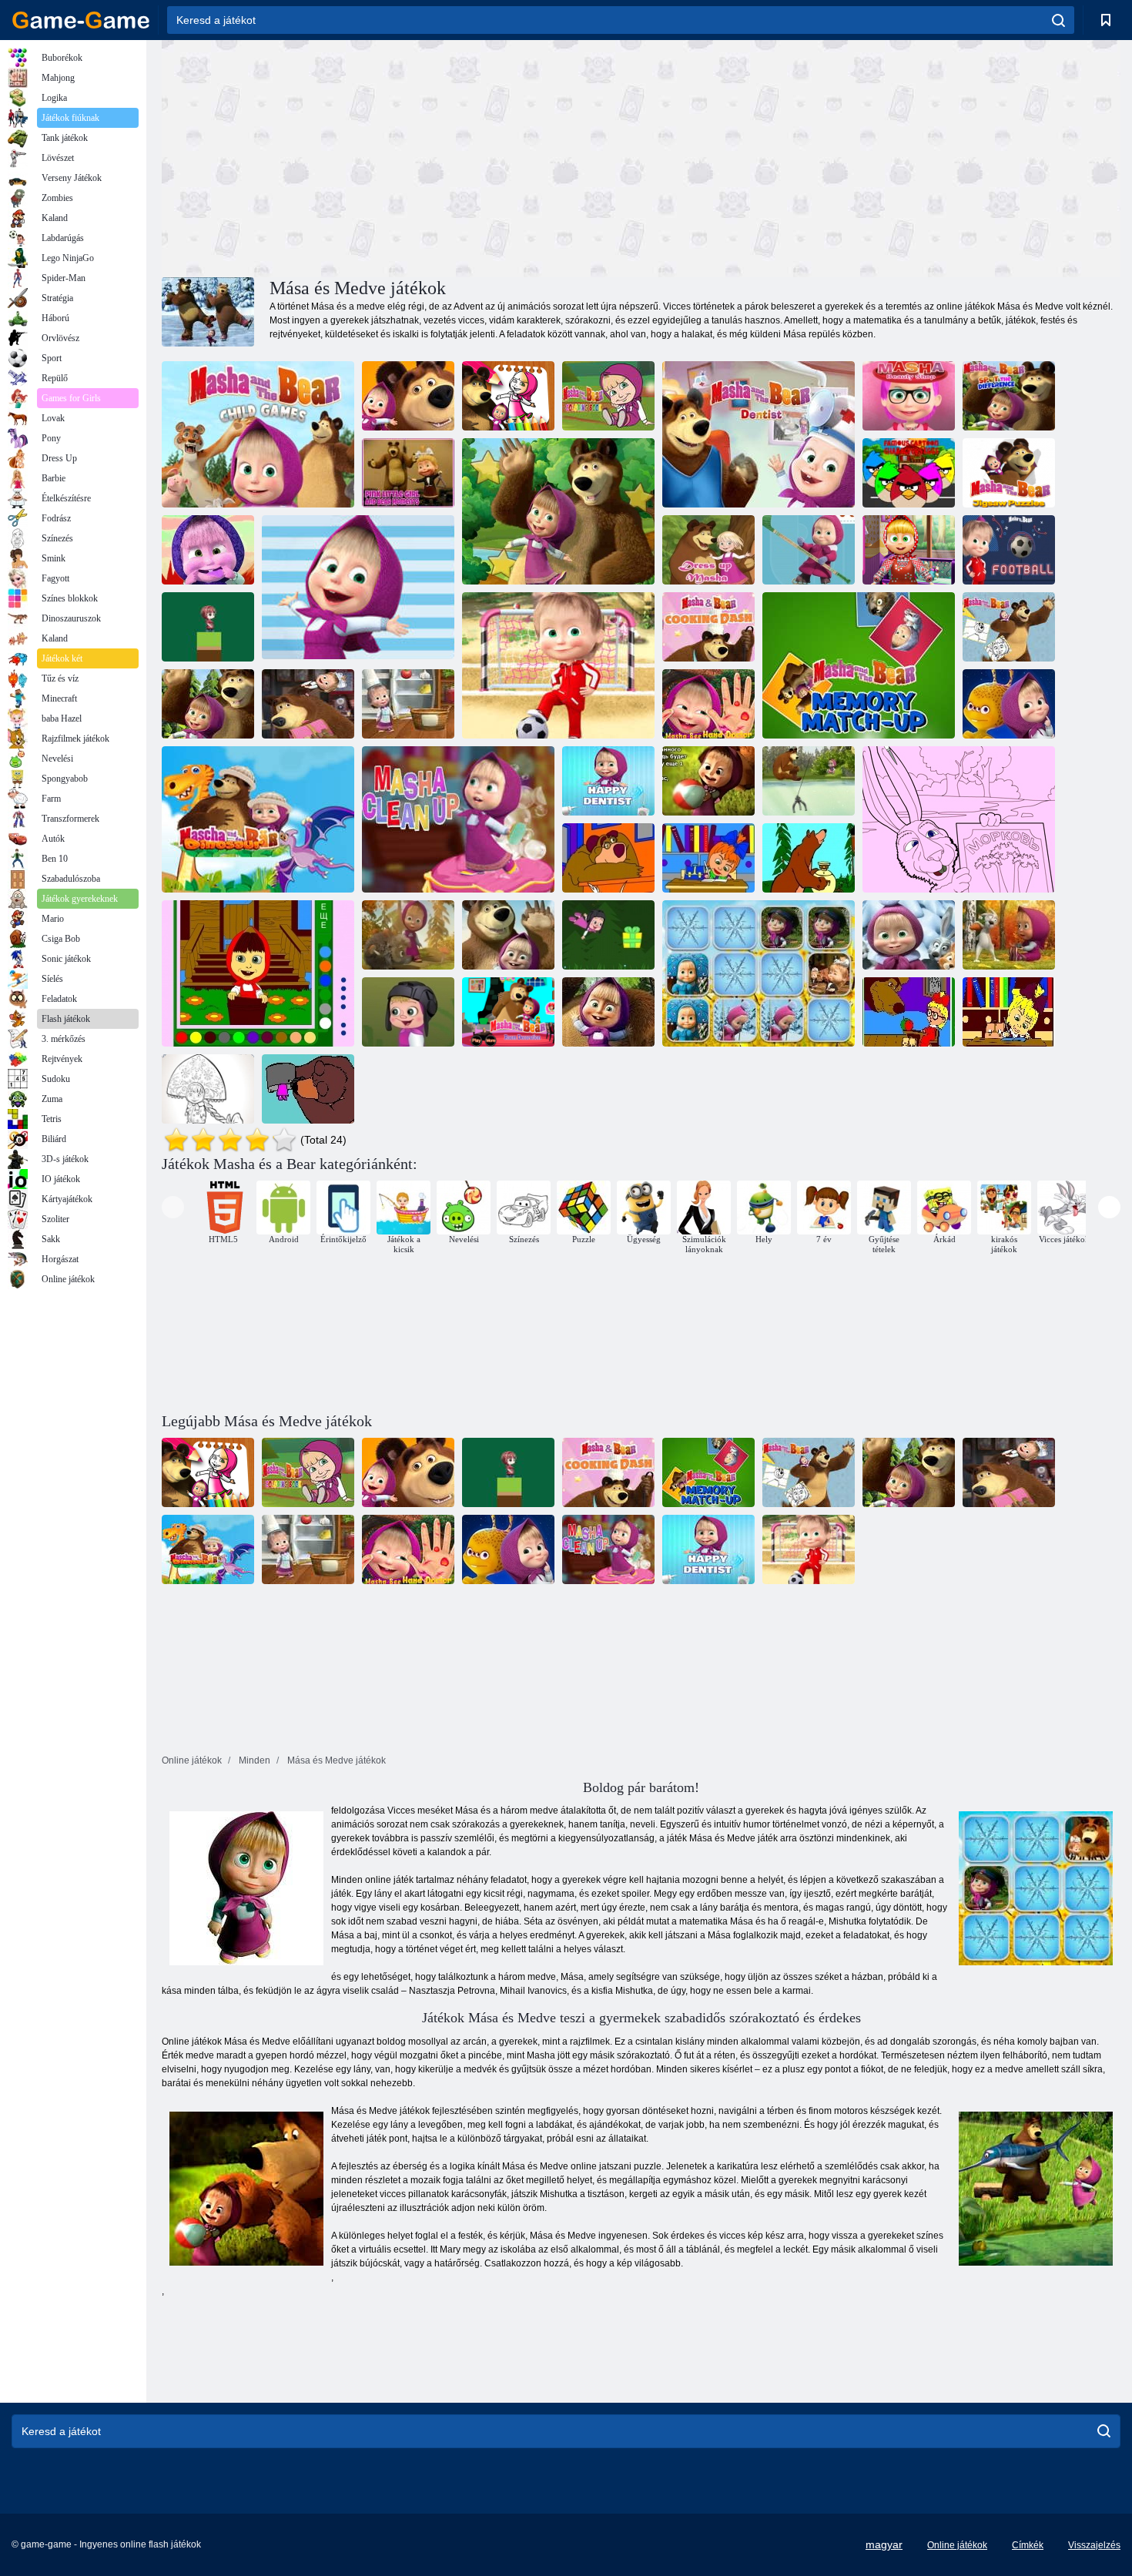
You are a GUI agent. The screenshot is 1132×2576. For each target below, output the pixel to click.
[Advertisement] (401, 156)
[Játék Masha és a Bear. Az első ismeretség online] (608, 1012)
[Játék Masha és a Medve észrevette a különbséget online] (1009, 396)
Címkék (1028, 2545)
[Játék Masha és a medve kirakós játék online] (208, 704)
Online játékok (957, 2545)
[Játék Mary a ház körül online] (258, 973)
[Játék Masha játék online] (208, 627)
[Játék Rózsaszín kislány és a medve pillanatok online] (408, 473)
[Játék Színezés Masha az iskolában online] (1009, 1012)
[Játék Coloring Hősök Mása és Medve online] (959, 819)
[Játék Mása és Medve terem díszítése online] (508, 1012)
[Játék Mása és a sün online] (408, 935)
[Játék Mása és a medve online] (1009, 627)
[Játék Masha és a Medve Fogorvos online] (759, 434)
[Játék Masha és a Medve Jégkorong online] (809, 550)
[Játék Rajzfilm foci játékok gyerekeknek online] (558, 665)
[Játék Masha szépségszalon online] (909, 396)
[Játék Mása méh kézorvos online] (708, 704)
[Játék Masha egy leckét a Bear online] (909, 1012)
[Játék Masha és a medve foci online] (1009, 550)
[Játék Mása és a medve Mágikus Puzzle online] (909, 935)
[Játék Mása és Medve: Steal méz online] (708, 781)
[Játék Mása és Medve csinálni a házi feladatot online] (708, 858)
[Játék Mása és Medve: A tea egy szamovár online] (809, 858)
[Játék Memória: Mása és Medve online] (759, 973)
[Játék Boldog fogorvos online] (608, 781)
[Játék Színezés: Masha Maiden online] (208, 1089)
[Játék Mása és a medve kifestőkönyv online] (508, 396)
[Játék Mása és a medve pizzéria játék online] (408, 704)
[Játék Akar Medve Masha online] (308, 1089)
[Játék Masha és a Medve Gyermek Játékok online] (258, 434)
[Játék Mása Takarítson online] (458, 819)
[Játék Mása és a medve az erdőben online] (508, 935)
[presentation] (173, 1207)
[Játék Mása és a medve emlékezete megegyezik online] (859, 665)
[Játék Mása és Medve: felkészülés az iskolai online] (608, 858)
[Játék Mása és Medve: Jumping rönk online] (408, 1012)
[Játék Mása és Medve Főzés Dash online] (708, 627)
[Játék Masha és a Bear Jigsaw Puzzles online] (1009, 473)
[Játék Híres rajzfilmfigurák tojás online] (909, 473)
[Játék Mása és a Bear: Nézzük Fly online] (608, 935)
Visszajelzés (1094, 2545)
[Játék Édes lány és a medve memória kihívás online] (208, 550)
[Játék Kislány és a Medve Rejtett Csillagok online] (558, 511)
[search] (1058, 20)
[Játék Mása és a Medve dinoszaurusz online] (258, 819)
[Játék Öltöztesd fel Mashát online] (708, 550)
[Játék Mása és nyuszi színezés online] (1009, 935)
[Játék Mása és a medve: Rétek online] (408, 396)
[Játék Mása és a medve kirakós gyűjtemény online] (308, 704)
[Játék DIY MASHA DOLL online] (909, 550)
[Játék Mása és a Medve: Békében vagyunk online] (1009, 704)
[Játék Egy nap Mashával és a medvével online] (358, 588)
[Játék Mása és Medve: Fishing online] (809, 781)
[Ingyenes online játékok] (81, 20)
